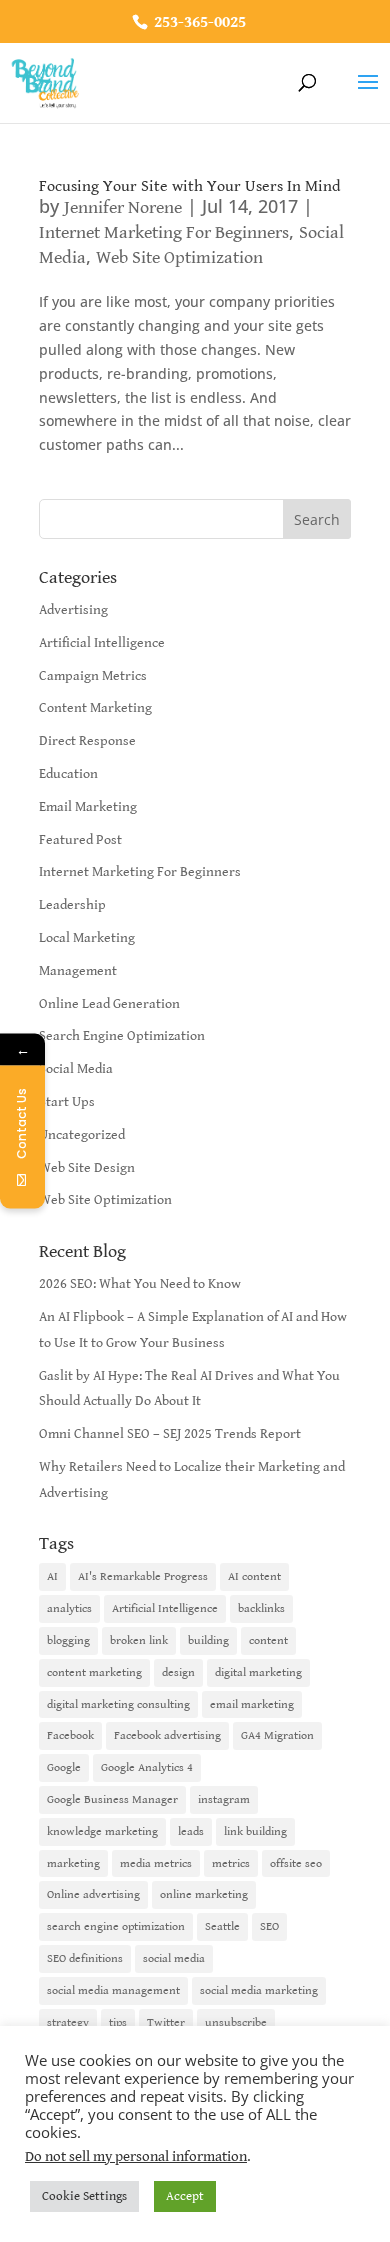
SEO (269, 1926)
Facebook (70, 1735)
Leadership (72, 905)
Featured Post (80, 840)
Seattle (222, 1926)
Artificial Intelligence (102, 643)
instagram (224, 1799)
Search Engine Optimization (122, 1036)
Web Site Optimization (179, 257)
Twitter (166, 2022)
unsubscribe (236, 2022)
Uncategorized (82, 1135)
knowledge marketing (102, 1831)
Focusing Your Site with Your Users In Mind (190, 186)
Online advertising (93, 1894)
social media (174, 1958)
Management (78, 971)
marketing (73, 1863)
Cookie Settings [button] (84, 2196)
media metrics (156, 1863)
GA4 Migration (277, 1735)
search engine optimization (116, 1926)
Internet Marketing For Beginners (164, 232)
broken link (139, 1640)
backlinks (261, 1608)
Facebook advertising (167, 1735)
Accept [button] (185, 2196)
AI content (254, 1576)
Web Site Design (87, 1168)
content (268, 1640)
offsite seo (296, 1863)
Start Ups (67, 1102)
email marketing (252, 1704)
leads (191, 1831)
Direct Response (87, 741)
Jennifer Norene (123, 207)
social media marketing (259, 1990)
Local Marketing (87, 938)
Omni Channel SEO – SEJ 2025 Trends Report (170, 1434)
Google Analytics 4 (147, 1767)
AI (52, 1576)
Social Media (76, 1069)
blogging (68, 1640)
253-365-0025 (198, 22)
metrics (231, 1863)
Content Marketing (95, 708)
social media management (113, 1990)
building (208, 1640)
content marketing (94, 1672)
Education (68, 774)
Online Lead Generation (109, 1004)
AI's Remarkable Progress (143, 1576)
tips (118, 2022)
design (178, 1672)
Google (64, 1767)
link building (255, 1831)
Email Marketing (88, 807)
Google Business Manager (112, 1799)
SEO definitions (85, 1958)
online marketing (204, 1894)
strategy (68, 2022)
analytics (69, 1608)
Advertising (73, 610)
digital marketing (258, 1672)
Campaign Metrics (93, 676)
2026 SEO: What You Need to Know (140, 1284)
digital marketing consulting (118, 1704)
